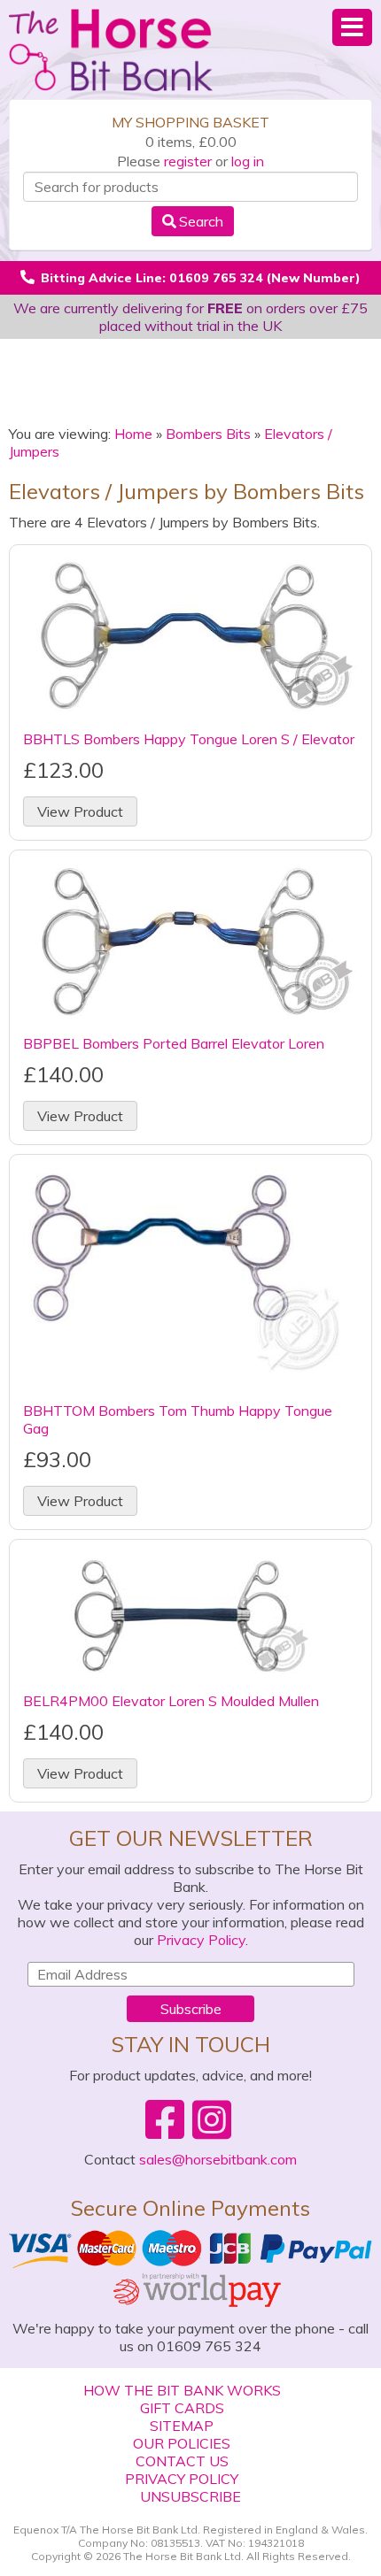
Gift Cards (182, 2408)
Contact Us (182, 2461)
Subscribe (191, 2009)
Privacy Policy (201, 1940)
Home (133, 434)
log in (248, 161)
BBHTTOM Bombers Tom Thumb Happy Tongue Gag (178, 1419)
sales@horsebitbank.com (218, 2159)
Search (201, 221)
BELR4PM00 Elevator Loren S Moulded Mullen (171, 1701)
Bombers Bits (208, 434)
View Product (80, 811)
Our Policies (182, 2443)
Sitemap (182, 2426)
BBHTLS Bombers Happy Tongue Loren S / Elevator (189, 739)
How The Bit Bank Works (182, 2390)
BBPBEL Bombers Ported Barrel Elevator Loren (174, 1043)
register (188, 161)
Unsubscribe (190, 2496)
